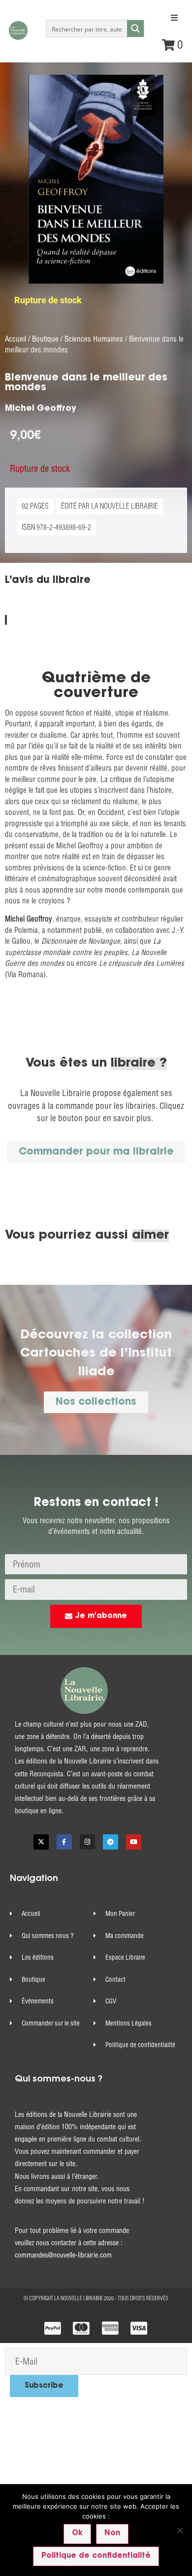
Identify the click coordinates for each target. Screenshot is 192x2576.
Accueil (16, 339)
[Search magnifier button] (135, 29)
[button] (174, 18)
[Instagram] (87, 1842)
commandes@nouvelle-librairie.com (63, 2255)
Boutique (45, 339)
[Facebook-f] (64, 1842)
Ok (77, 2533)
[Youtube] (134, 1842)
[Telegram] (111, 1842)
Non (112, 2533)
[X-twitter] (41, 1842)
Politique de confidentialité (96, 2556)
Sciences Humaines (94, 339)
